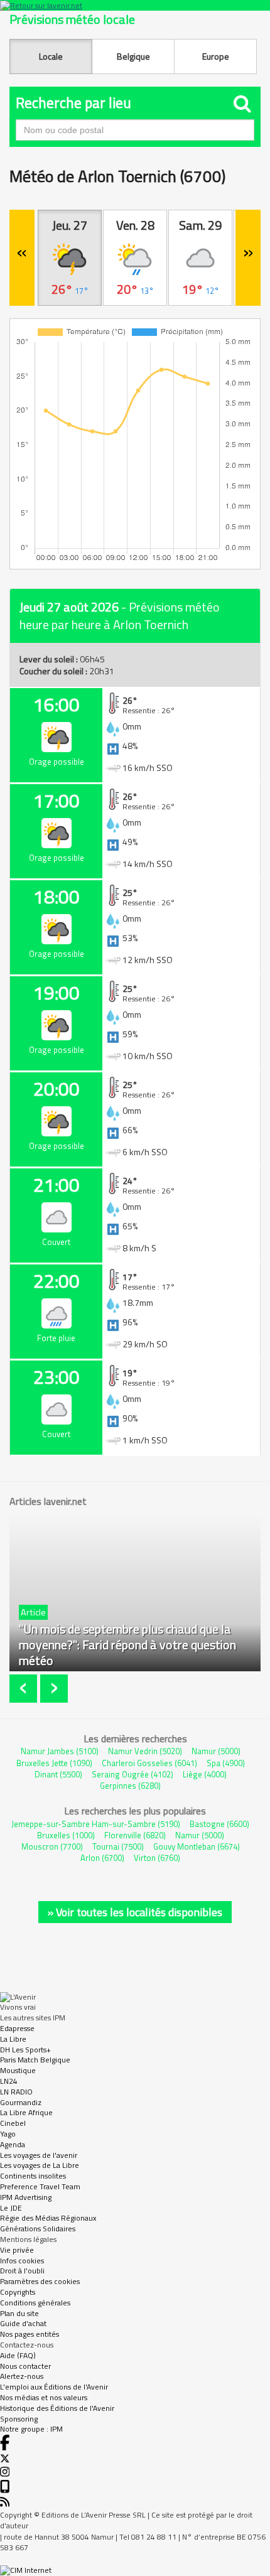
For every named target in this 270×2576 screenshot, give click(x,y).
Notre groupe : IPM (31, 2429)
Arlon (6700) (102, 1858)
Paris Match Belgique (35, 2060)
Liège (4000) (205, 1774)
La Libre (13, 2039)
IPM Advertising (26, 2197)
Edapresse (17, 2028)
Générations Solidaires (38, 2228)
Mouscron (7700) (52, 1846)
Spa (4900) (226, 1763)
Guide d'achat (23, 2323)
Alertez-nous (22, 2376)
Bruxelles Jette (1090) (54, 1763)
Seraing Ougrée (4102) (132, 1774)
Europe (216, 56)
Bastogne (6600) (219, 1824)
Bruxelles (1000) (66, 1835)
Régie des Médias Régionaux (48, 2218)
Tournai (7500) (118, 1846)
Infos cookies (22, 2261)
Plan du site (19, 2313)
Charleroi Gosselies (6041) (149, 1763)
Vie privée (17, 2250)
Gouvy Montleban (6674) (197, 1846)
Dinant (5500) (58, 1774)
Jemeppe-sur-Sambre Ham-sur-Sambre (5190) (96, 1824)
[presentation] (25, 1689)
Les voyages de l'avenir (39, 2155)
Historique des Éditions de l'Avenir (57, 2408)
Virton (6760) (157, 1858)
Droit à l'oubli (22, 2271)
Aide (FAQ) (18, 2355)
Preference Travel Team (40, 2186)
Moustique (18, 2070)
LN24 (9, 2081)
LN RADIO (16, 2092)
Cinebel (13, 2123)
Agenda (13, 2144)
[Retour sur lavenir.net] (135, 5)
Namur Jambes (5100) (60, 1751)
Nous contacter (25, 2366)
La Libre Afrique (26, 2112)
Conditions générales (35, 2303)
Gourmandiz (21, 2102)
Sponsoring (19, 2419)
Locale (51, 56)
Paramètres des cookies (40, 2281)
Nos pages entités (30, 2334)
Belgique (133, 56)
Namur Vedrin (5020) (145, 1751)
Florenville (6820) (135, 1835)
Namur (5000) (216, 1751)
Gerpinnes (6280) (130, 1786)
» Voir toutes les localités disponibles (135, 1912)
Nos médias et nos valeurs (44, 2397)
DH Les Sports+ (25, 2050)
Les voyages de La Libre (40, 2165)
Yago (8, 2134)
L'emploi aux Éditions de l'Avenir (54, 2387)
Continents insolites (33, 2176)
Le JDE (11, 2208)
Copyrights (18, 2292)
